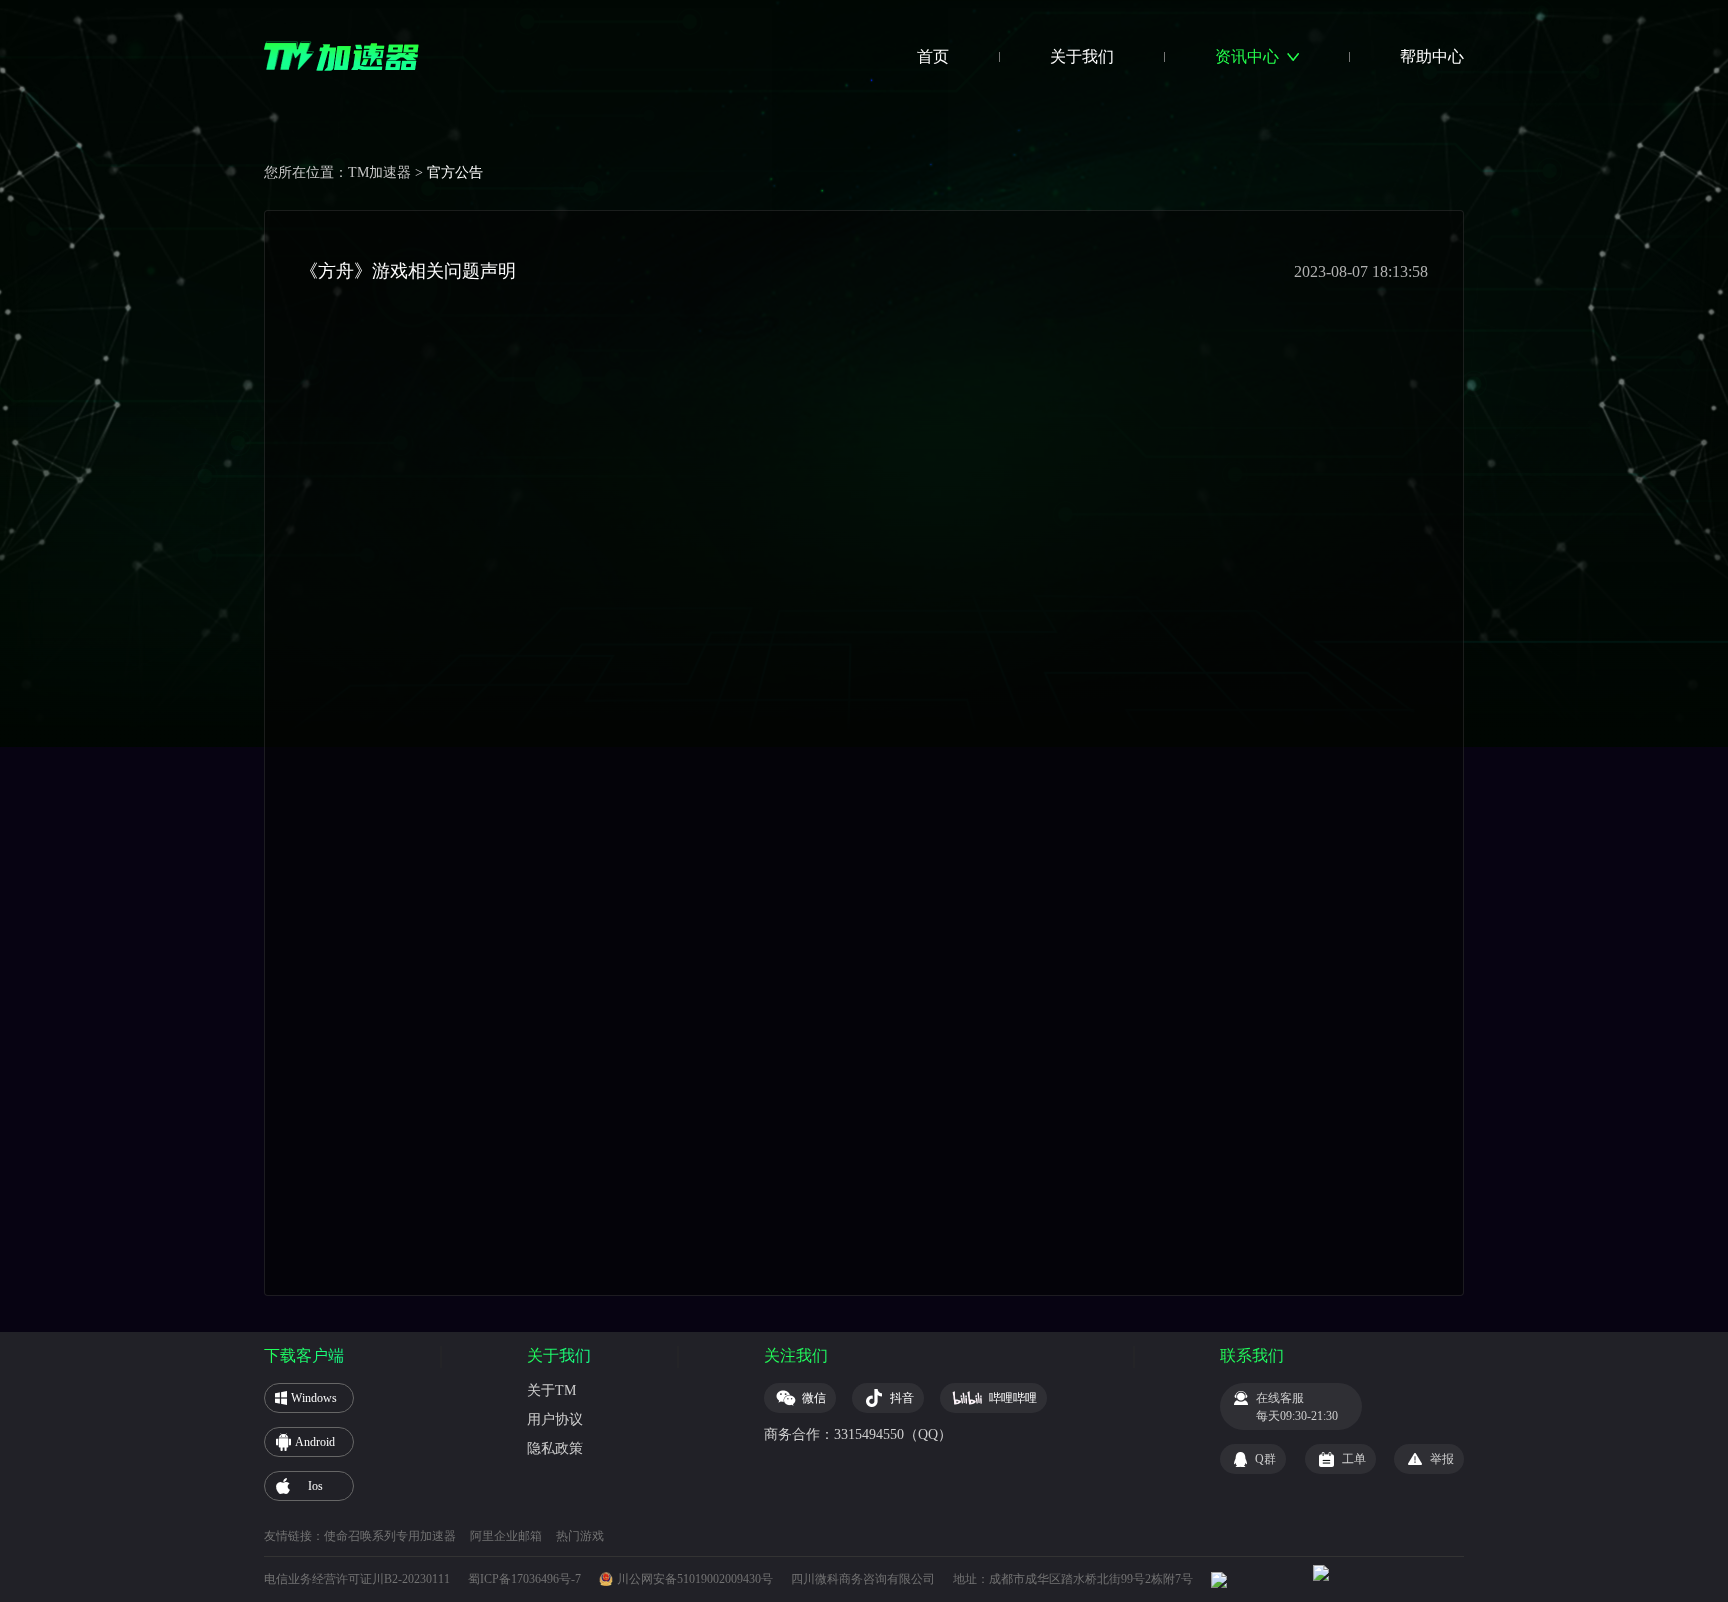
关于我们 (1082, 56)
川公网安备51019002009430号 (695, 1579)
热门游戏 (580, 1536)
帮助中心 (1432, 56)
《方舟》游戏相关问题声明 (408, 271)
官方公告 (455, 172)
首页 (933, 56)
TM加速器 (379, 172)
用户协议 (555, 1419)
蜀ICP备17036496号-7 (524, 1579)
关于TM (551, 1390)
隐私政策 (555, 1448)
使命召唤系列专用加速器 (390, 1536)
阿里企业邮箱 (506, 1536)
